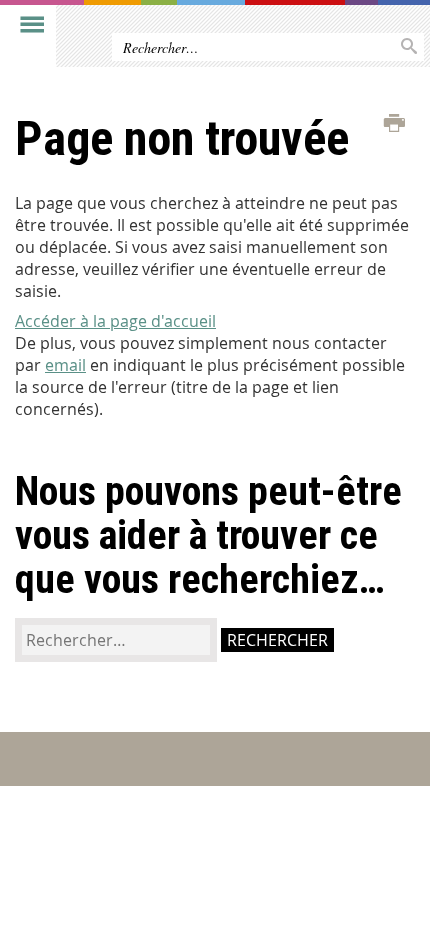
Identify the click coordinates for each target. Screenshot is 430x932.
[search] (116, 640)
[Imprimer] (394, 124)
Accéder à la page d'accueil (115, 321)
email (65, 365)
